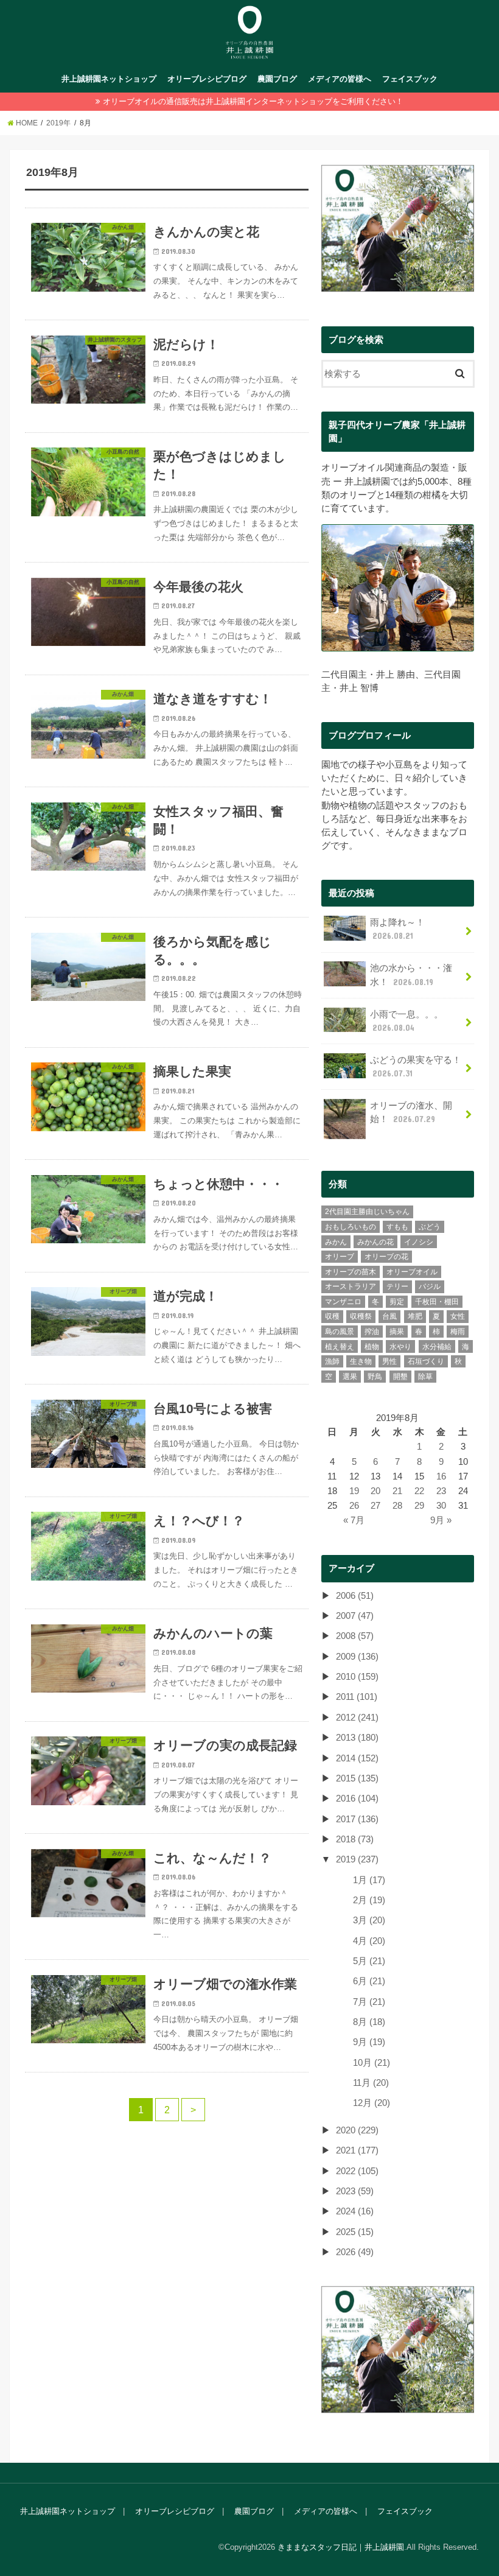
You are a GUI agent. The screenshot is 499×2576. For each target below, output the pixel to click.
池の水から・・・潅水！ (411, 975)
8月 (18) (369, 2022)
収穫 (332, 1316)
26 (354, 1506)
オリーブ (340, 1257)
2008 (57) (355, 1636)
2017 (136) (357, 1819)
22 (419, 1491)
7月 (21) (369, 2002)
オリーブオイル (412, 1272)
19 (354, 1491)
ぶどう (430, 1227)
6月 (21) (369, 1981)
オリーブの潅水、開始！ (411, 1112)
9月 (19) (369, 2042)
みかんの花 (375, 1242)
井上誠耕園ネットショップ (109, 79)
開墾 (400, 1377)
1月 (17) (369, 1880)
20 (375, 1491)
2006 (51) (355, 1596)
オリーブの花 (386, 1257)
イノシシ (419, 1242)
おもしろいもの (351, 1227)
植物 (372, 1347)
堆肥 (415, 1316)
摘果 (397, 1332)
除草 (425, 1377)
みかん (336, 1242)
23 (441, 1491)
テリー (397, 1286)
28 (397, 1506)
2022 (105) (357, 2171)
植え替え (340, 1347)
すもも (397, 1227)
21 (397, 1491)
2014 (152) (357, 1758)
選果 (350, 1377)
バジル (430, 1286)
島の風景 (340, 1332)
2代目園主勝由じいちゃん (367, 1212)
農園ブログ (277, 79)
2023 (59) (355, 2191)
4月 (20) (369, 1941)
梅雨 (458, 1332)
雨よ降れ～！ (397, 929)
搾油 (372, 1332)
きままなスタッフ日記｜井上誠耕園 (341, 2547)
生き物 (361, 1361)
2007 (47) (355, 1616)
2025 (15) (355, 2232)
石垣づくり (426, 1361)
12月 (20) (372, 2103)
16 (441, 1476)
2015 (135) (357, 1778)
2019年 (58, 123)
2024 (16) (355, 2211)
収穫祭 (361, 1316)
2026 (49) (355, 2252)
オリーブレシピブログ (207, 79)
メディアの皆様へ (340, 79)
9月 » (441, 1520)
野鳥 (375, 1377)
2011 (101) (357, 1697)
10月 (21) (372, 2063)
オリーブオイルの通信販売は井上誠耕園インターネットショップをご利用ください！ (253, 101)
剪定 (397, 1302)
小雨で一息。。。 (407, 1021)
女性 (458, 1316)
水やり (400, 1347)
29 (419, 1506)
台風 (389, 1316)
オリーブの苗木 (351, 1272)
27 (375, 1506)
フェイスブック (410, 79)
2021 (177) (357, 2150)
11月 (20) (371, 2083)
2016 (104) (357, 1799)
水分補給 (437, 1347)
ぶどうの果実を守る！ (416, 1067)
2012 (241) (357, 1718)
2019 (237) (357, 1859)
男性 (389, 1361)
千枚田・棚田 (437, 1302)
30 (441, 1506)
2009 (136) (357, 1657)
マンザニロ (343, 1302)
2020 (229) (357, 2130)
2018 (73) (355, 1839)
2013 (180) (357, 1738)
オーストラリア (351, 1286)
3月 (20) (369, 1920)
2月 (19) (369, 1900)
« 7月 (354, 1520)
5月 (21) (369, 1961)
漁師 (332, 1361)
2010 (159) (357, 1677)
